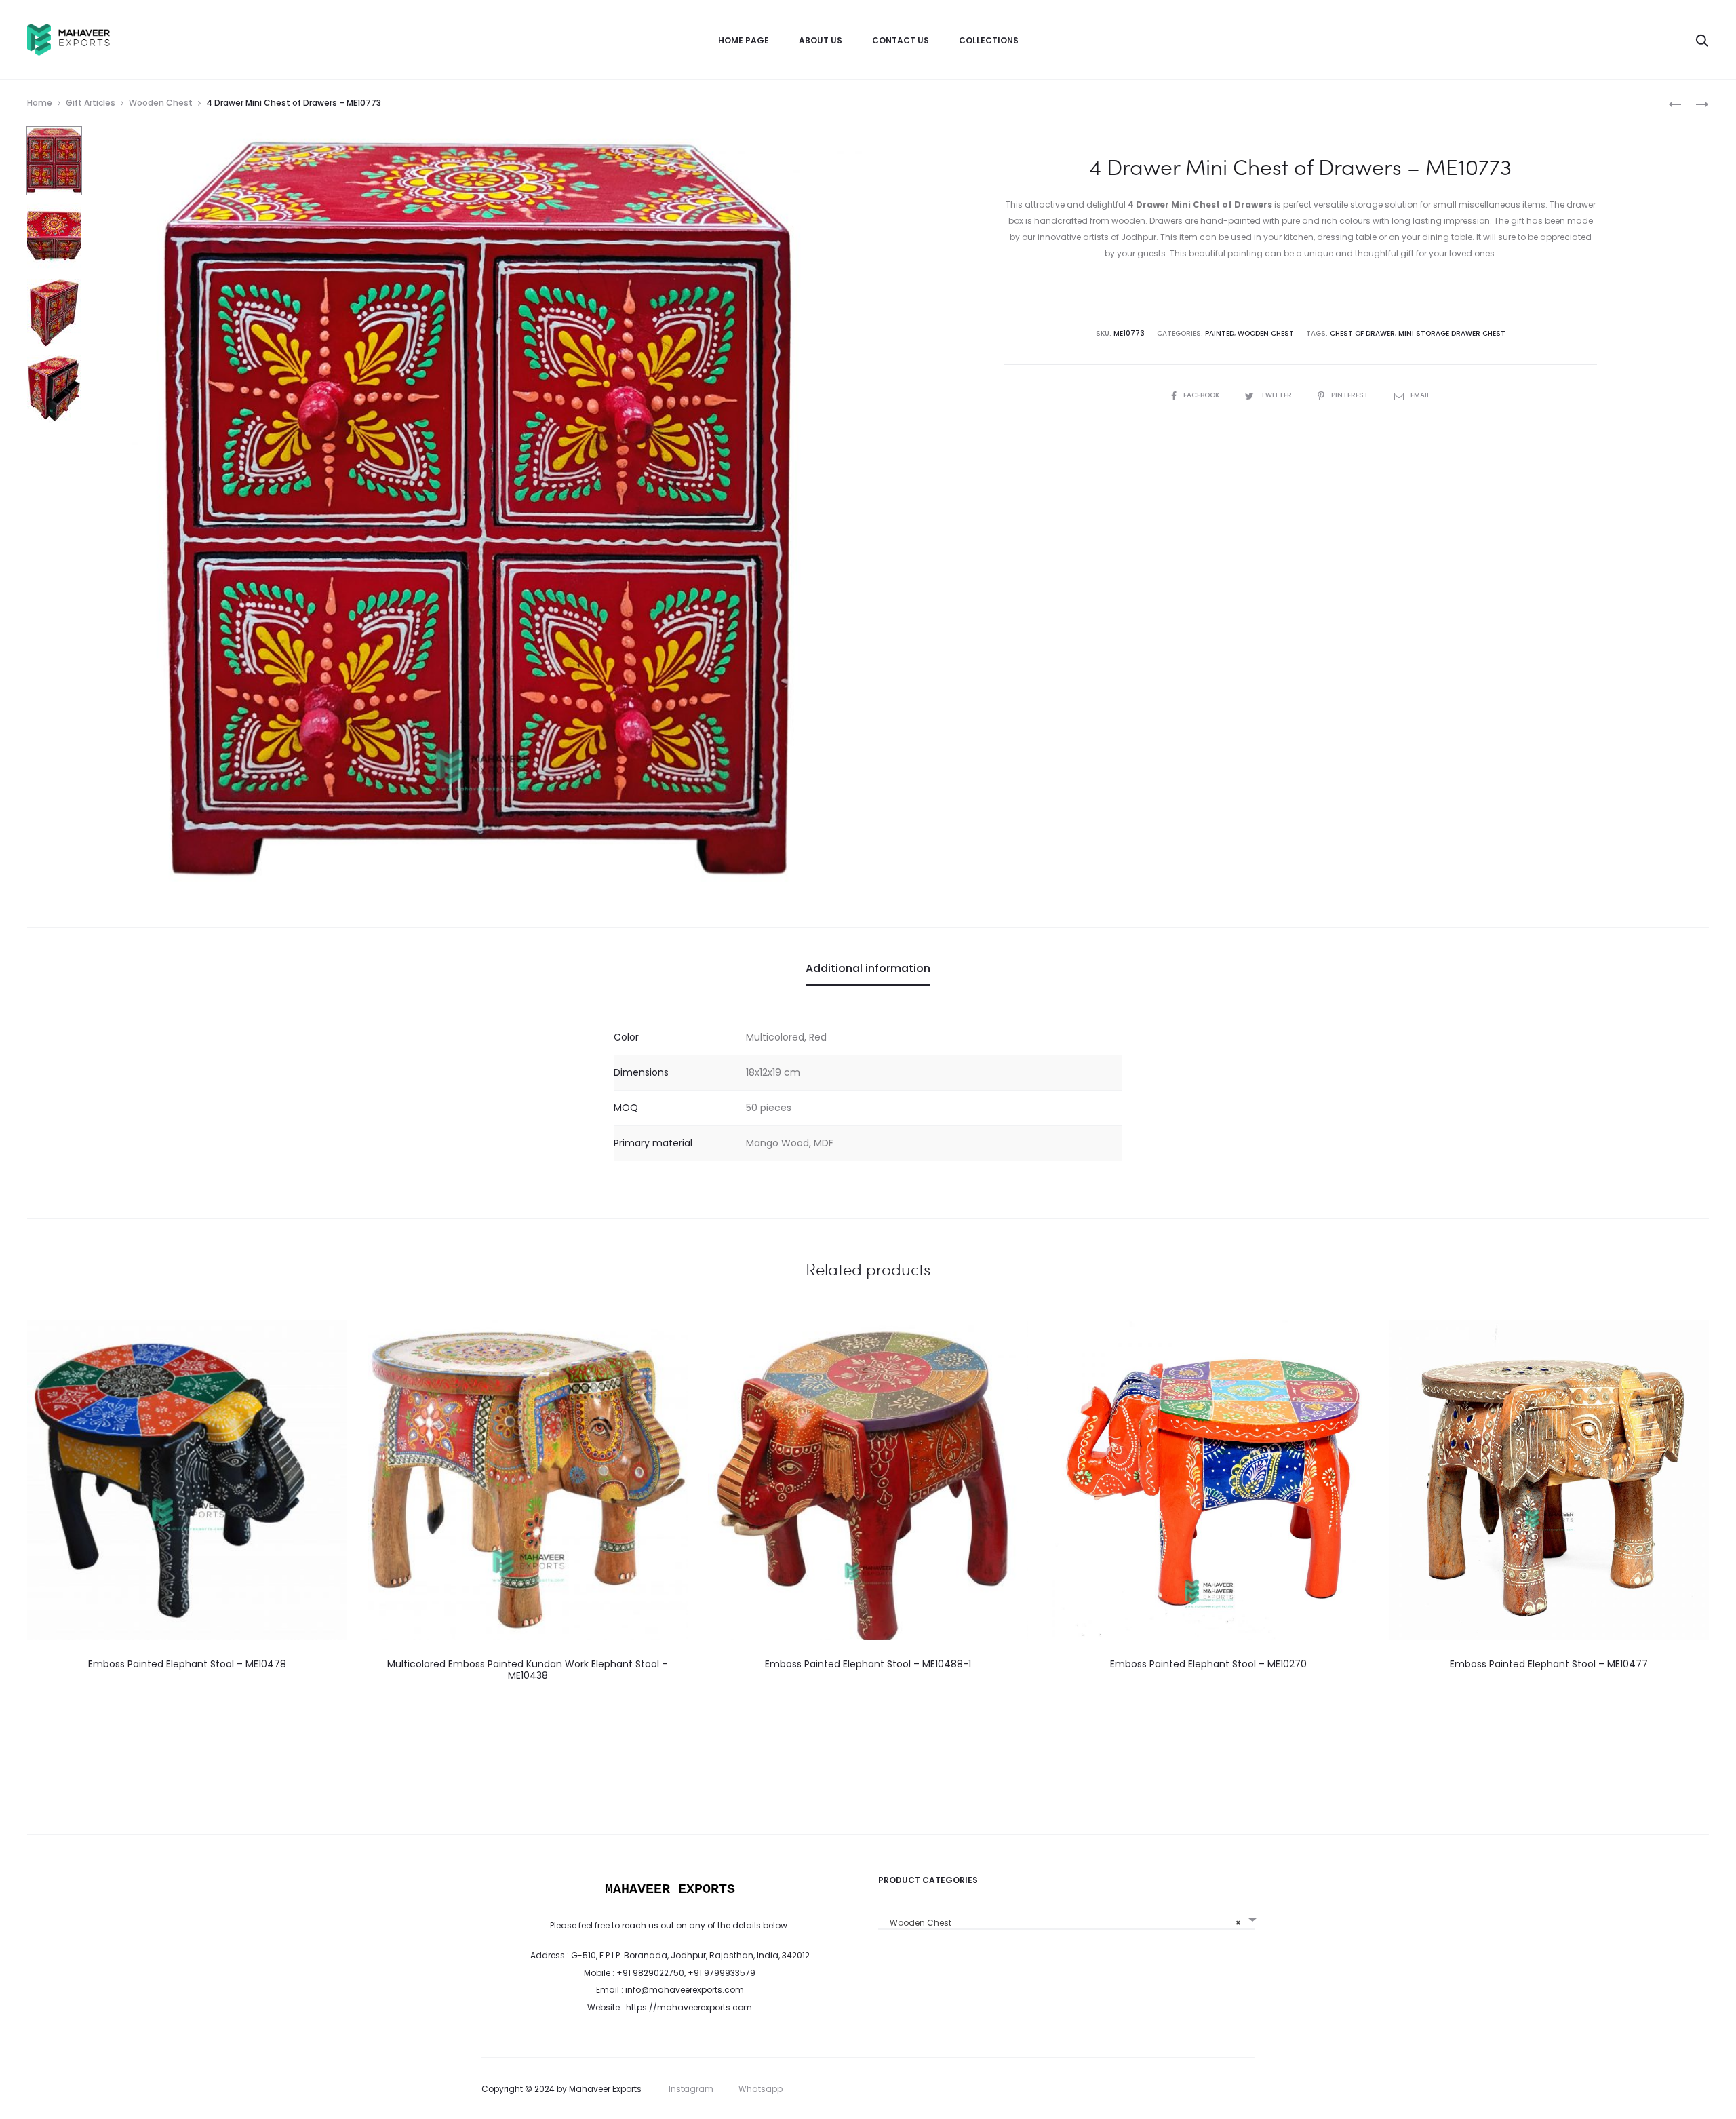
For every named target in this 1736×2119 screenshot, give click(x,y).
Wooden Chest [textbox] (1062, 1923)
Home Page (744, 40)
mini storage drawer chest (1452, 333)
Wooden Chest (161, 103)
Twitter (1277, 395)
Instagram (691, 2089)
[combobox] (1066, 1918)
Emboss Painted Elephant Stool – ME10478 (187, 1664)
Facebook (1202, 395)
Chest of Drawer (1362, 333)
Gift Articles (91, 103)
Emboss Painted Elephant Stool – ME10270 (1208, 1664)
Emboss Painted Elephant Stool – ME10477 (1549, 1664)
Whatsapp (761, 2089)
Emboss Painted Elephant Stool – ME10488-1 (868, 1664)
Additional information (868, 968)
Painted (1220, 333)
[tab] (868, 969)
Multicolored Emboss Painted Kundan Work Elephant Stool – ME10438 (528, 1670)
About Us (821, 40)
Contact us (901, 40)
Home (40, 103)
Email (1420, 395)
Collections (989, 40)
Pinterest (1351, 395)
